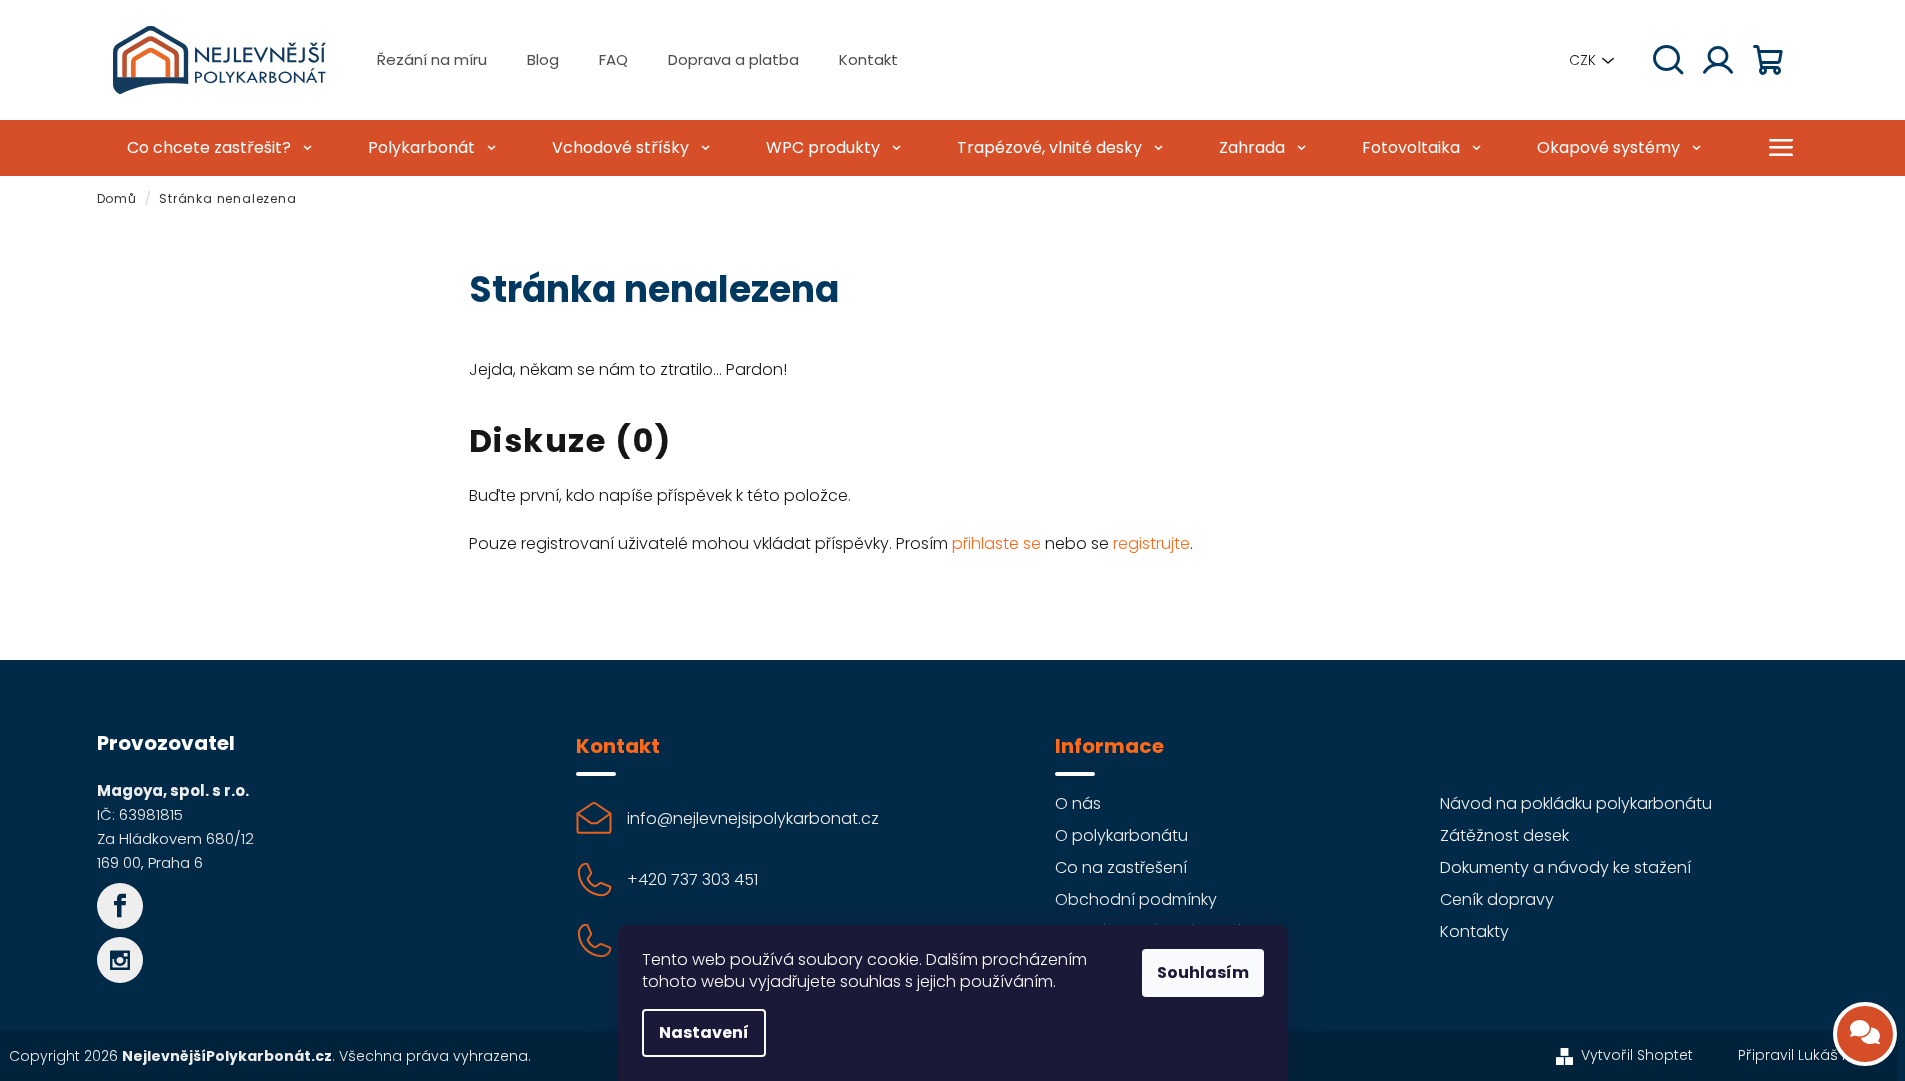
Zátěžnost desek (1504, 835)
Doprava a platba (733, 59)
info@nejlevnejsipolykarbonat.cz (753, 818)
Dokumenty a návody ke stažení (1565, 867)
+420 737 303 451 (692, 879)
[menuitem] (217, 148)
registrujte (1151, 543)
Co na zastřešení (1121, 867)
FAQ (613, 59)
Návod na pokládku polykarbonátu (1576, 803)
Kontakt (868, 59)
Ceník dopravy (1497, 899)
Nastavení (704, 1032)
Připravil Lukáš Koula (1810, 1055)
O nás (1078, 803)
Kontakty (1474, 931)
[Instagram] (120, 960)
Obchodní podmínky (1136, 899)
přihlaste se (996, 543)
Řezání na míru (432, 59)
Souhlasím (1203, 972)
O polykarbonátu (1121, 835)
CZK (1582, 60)
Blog (543, 59)
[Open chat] (1865, 1034)
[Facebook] (120, 906)
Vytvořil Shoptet (1637, 1055)
